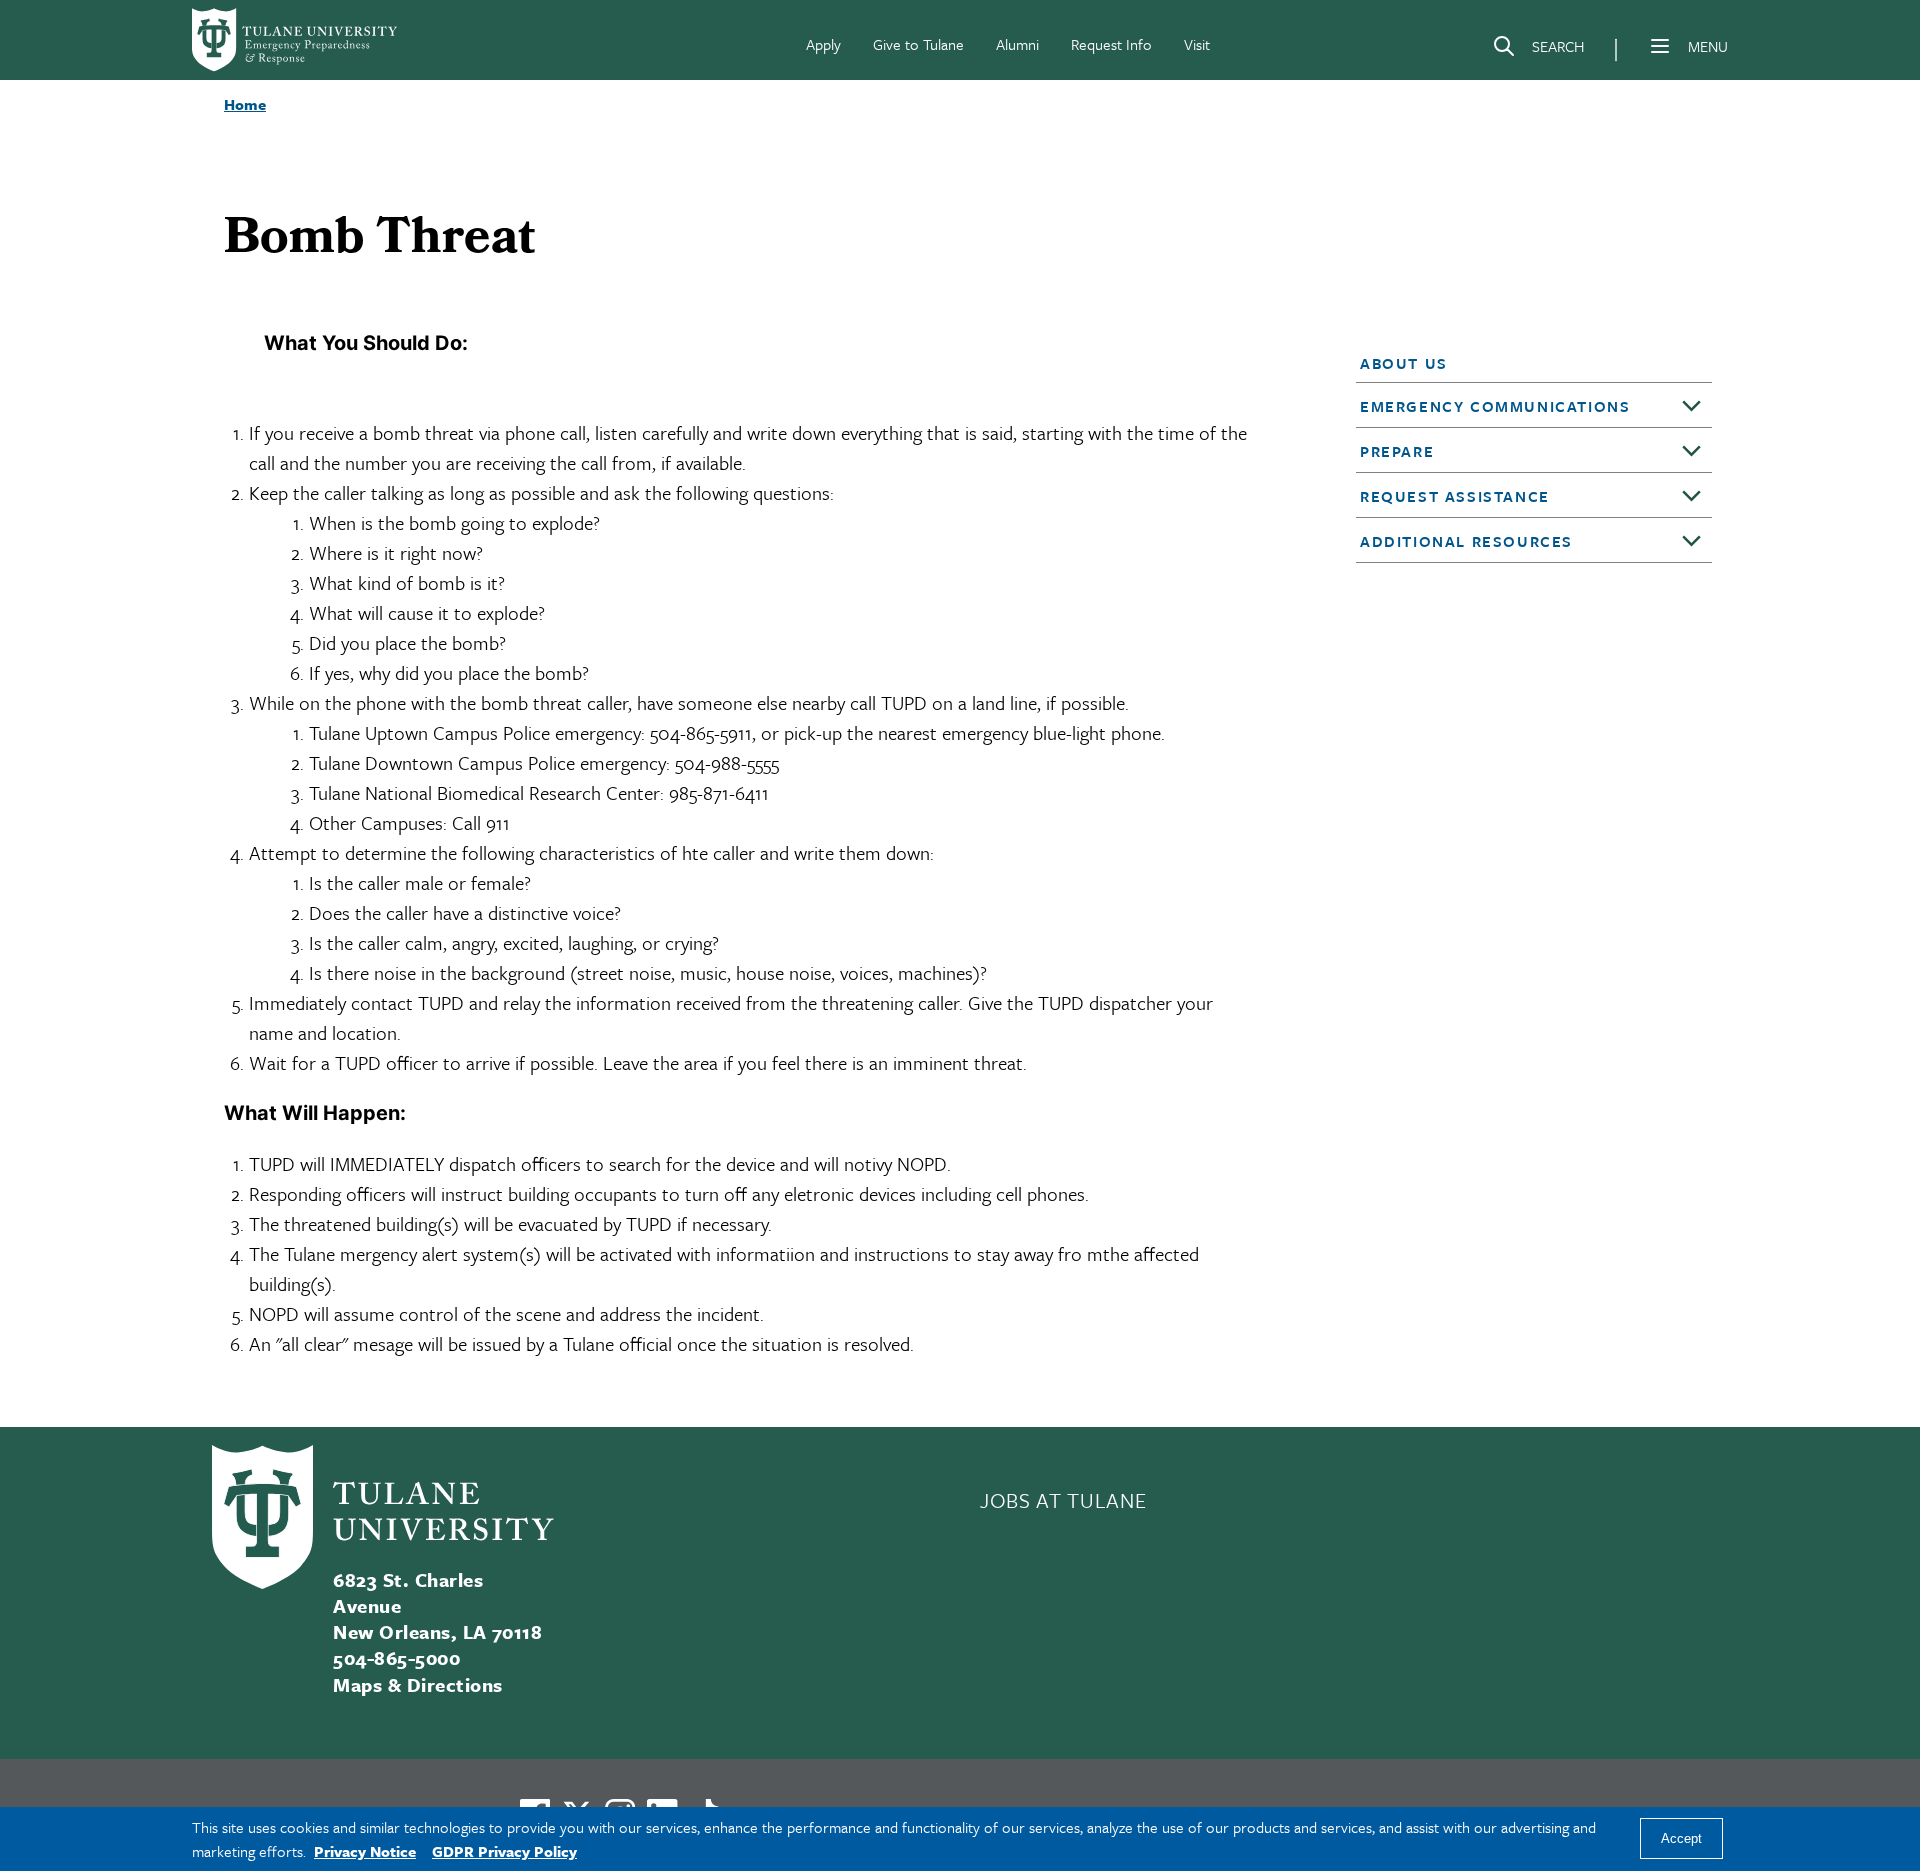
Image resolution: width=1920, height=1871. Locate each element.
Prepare (1397, 451)
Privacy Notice (365, 1851)
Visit (1197, 44)
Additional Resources (1466, 541)
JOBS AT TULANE (1063, 1500)
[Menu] (1660, 46)
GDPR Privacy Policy (504, 1851)
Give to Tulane (918, 44)
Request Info (1111, 44)
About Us (1404, 363)
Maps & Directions (417, 1684)
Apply (823, 44)
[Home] (296, 40)
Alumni (1017, 44)
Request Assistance (1455, 496)
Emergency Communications (1495, 406)
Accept (1681, 1839)
